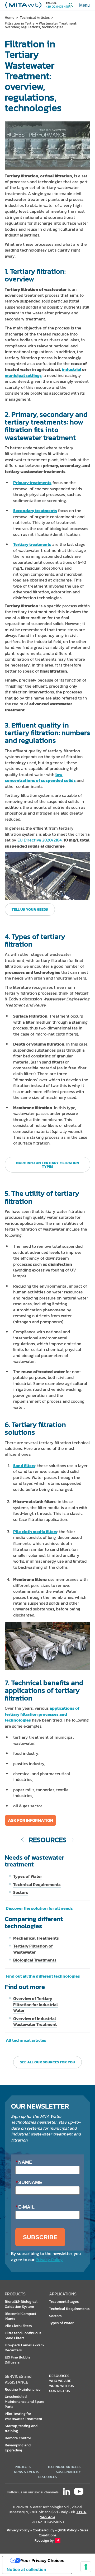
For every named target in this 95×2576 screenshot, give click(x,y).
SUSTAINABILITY (68, 2472)
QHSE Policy (67, 2530)
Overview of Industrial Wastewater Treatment (35, 2021)
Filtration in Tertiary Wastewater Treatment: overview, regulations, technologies (41, 25)
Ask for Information (30, 1820)
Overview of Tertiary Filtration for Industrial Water (35, 2004)
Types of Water (28, 1876)
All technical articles (26, 2040)
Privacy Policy (49, 2260)
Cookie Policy (44, 2530)
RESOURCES (47, 2477)
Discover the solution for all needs (39, 1908)
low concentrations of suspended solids (40, 777)
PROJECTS (23, 2467)
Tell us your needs (30, 909)
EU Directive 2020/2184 (40, 840)
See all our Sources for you (48, 2062)
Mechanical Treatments (36, 1938)
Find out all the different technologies (43, 1976)
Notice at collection (26, 2569)
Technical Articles (35, 18)
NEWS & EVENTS (27, 2472)
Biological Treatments (35, 1960)
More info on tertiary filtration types (47, 1165)
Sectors (21, 1892)
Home (10, 18)
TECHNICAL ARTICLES (64, 2467)
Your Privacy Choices (42, 2560)
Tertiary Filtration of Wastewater (33, 1949)
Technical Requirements (37, 1884)
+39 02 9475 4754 (58, 7)
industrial (72, 369)
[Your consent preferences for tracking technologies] (86, 2567)
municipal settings (23, 375)
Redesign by (44, 2540)
